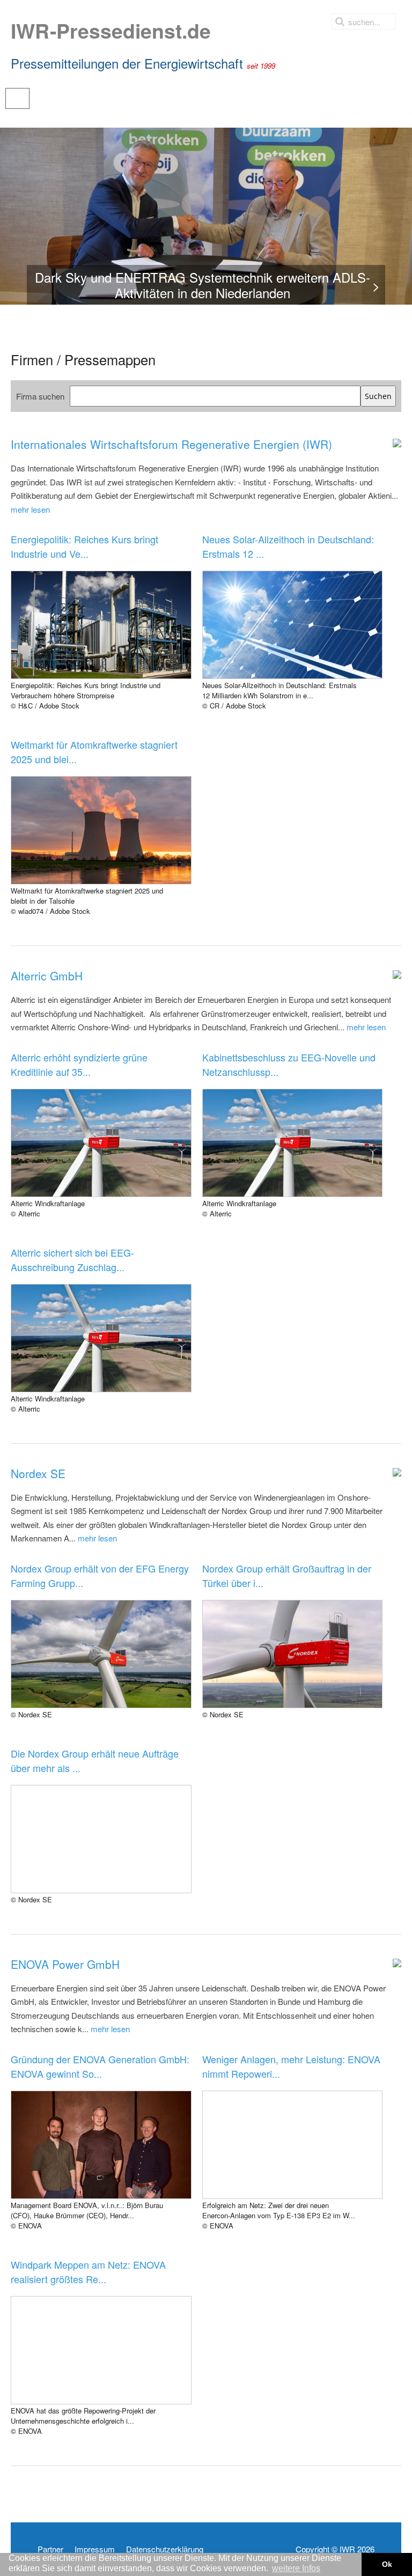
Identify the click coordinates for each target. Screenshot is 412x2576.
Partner (50, 2549)
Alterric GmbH (47, 976)
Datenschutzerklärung (165, 2549)
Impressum (95, 2549)
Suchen (378, 396)
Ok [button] (387, 2564)
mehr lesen (30, 509)
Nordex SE (38, 1473)
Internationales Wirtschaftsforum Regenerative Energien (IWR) (171, 444)
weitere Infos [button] (296, 2568)
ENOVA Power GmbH (65, 1964)
